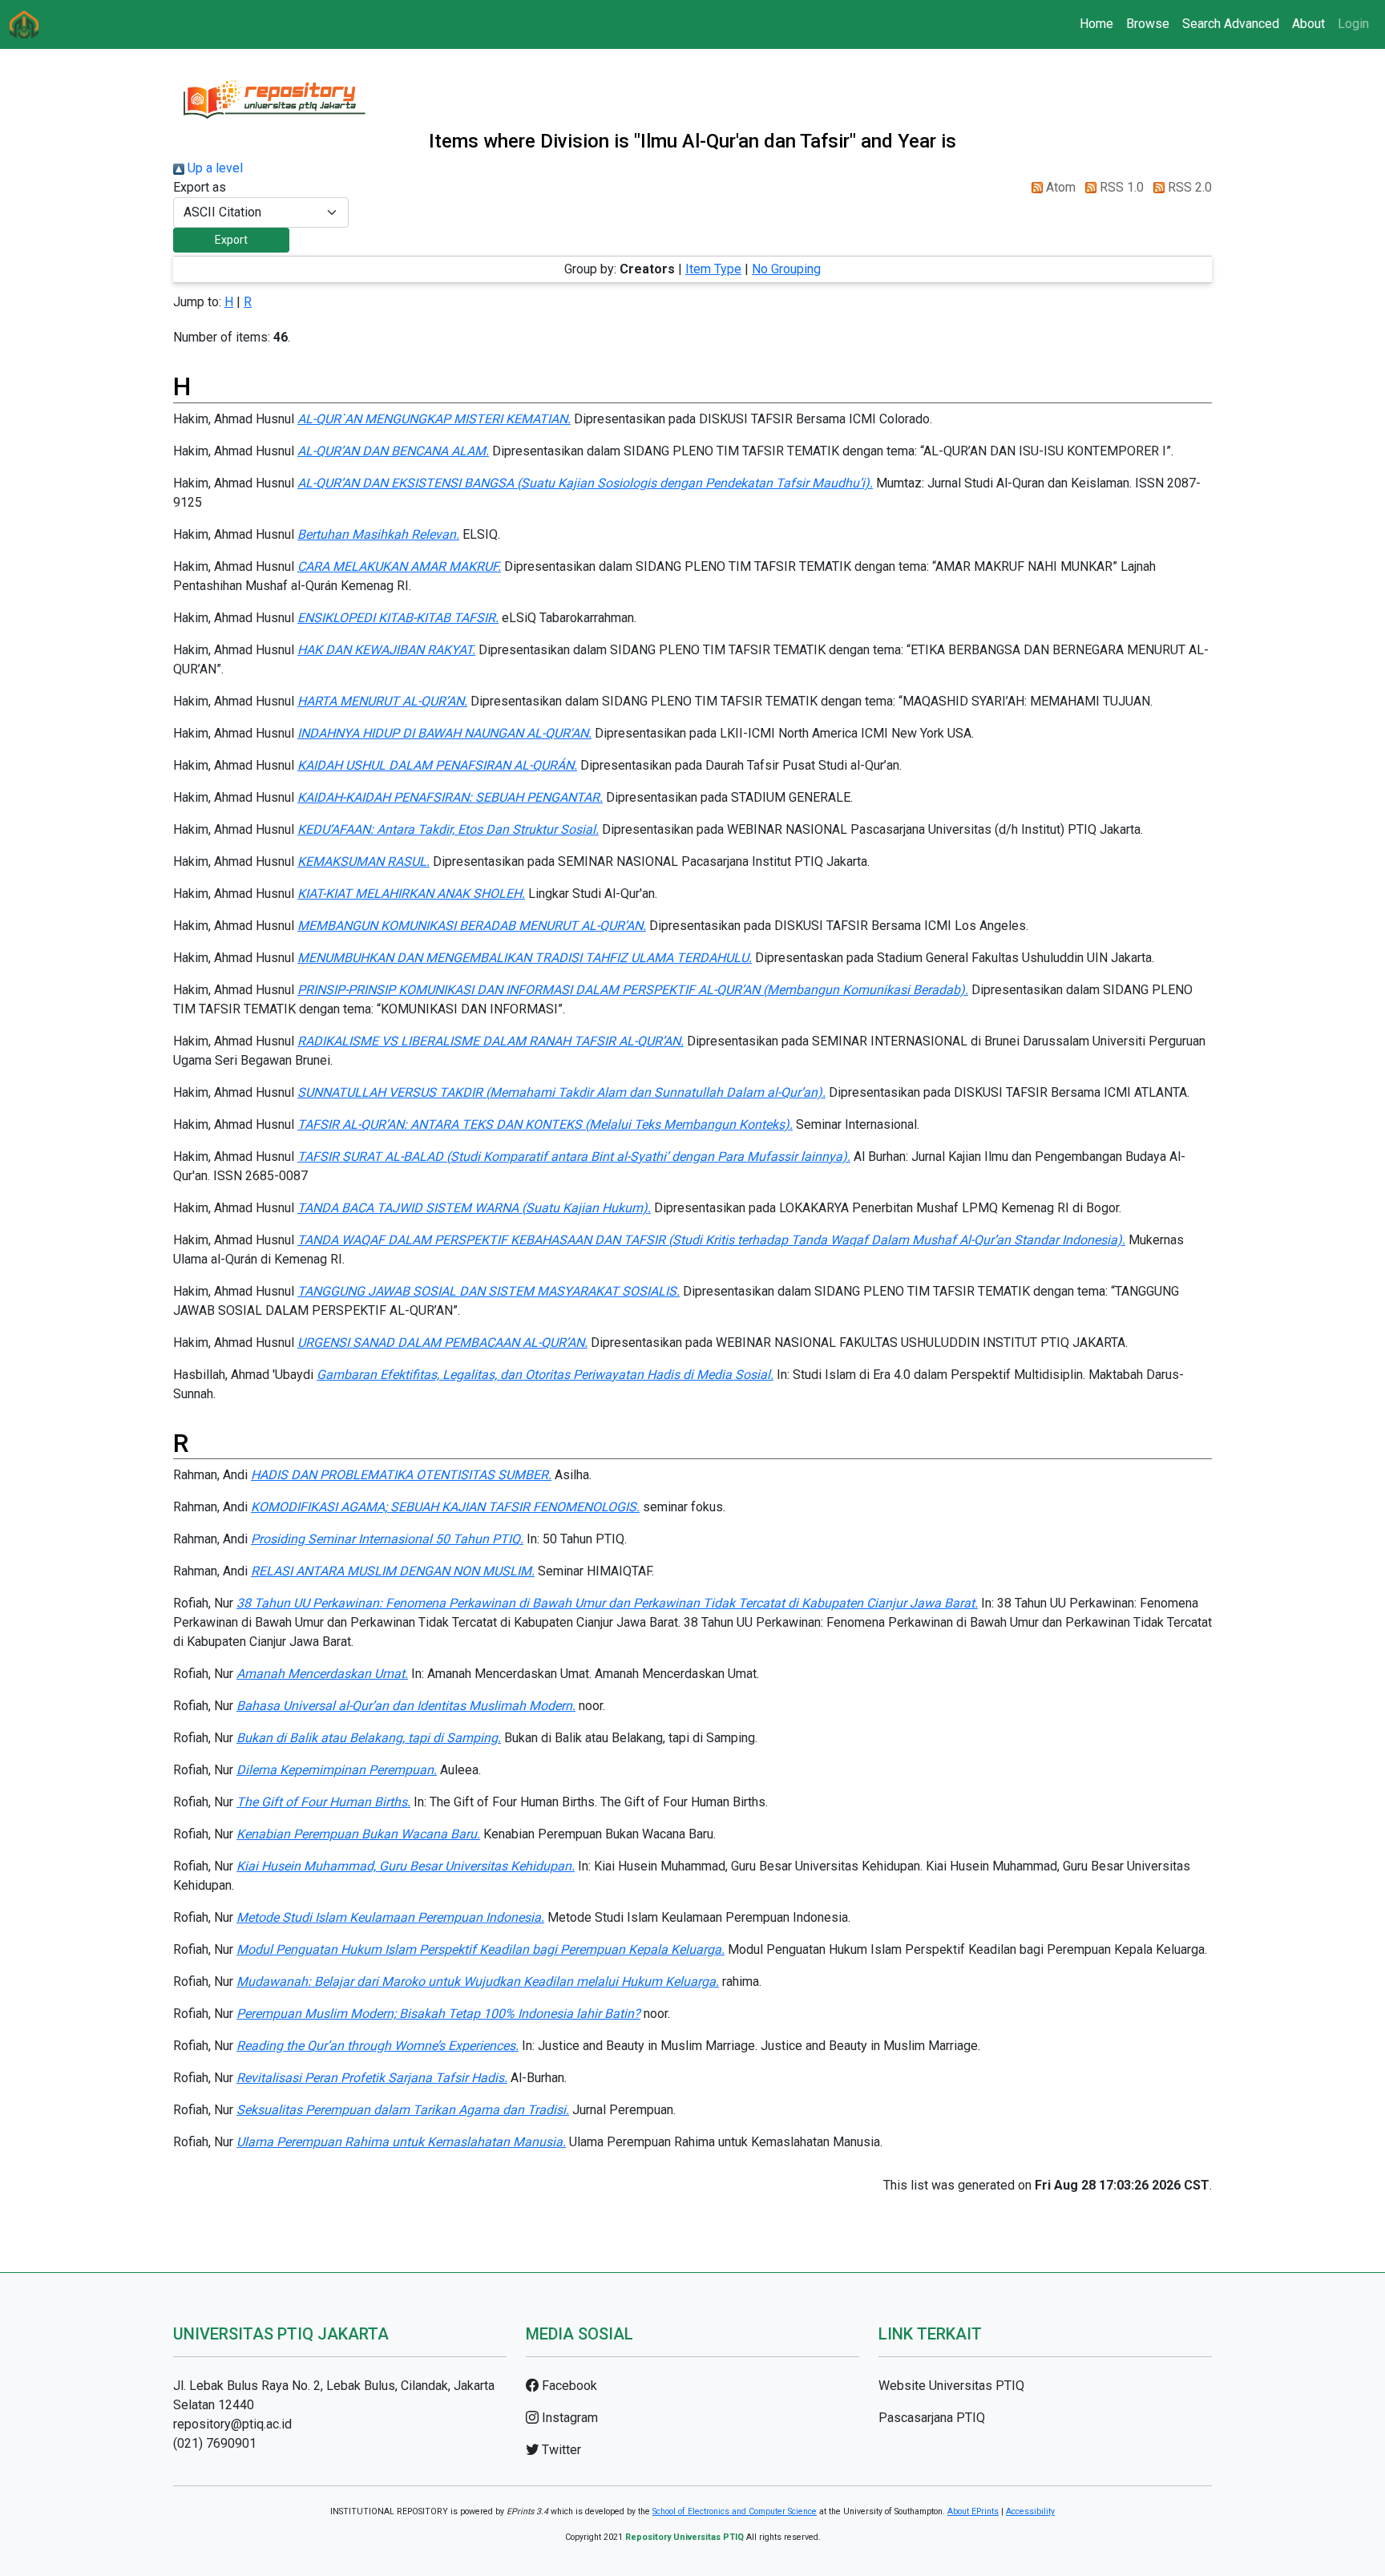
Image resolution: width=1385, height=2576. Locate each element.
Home (1096, 24)
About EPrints (973, 2511)
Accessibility (1030, 2511)
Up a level (214, 168)
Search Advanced (1231, 24)
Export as (200, 187)
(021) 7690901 (215, 2443)
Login (1353, 24)
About (1308, 24)
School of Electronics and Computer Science (735, 2511)
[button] (231, 240)
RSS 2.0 (1188, 187)
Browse (1148, 24)
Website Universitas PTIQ (951, 2386)
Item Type (713, 269)
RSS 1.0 (1120, 187)
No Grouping (786, 269)
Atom (1059, 187)
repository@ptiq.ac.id (232, 2424)
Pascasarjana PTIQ (932, 2418)
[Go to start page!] (24, 24)
